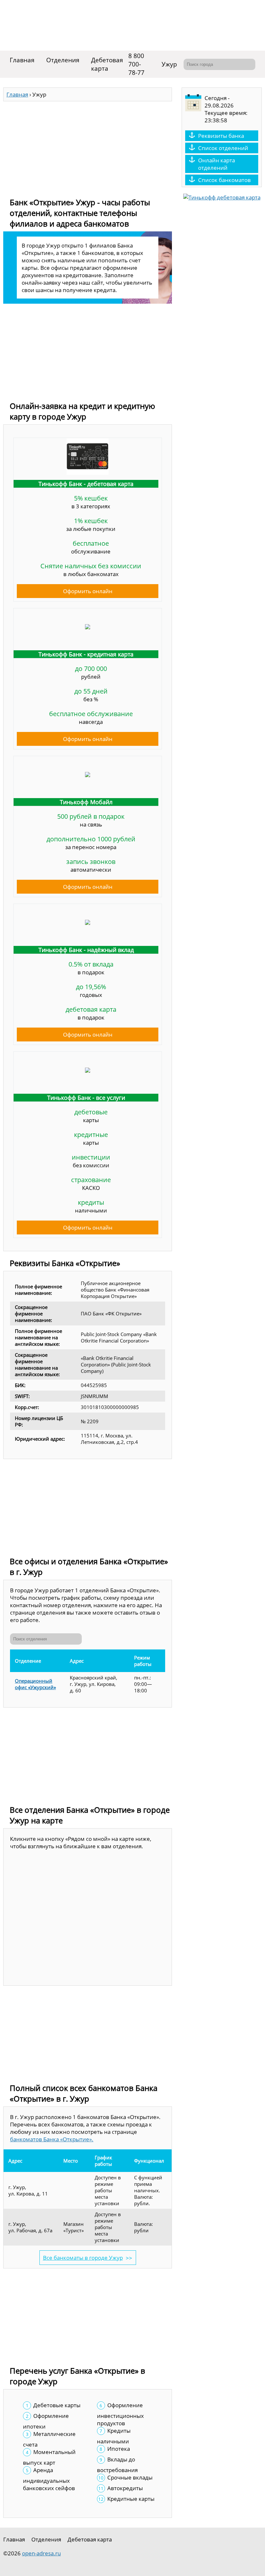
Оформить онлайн (88, 591)
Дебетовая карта (107, 64)
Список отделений (223, 148)
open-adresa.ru (41, 2553)
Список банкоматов (224, 180)
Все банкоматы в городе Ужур (83, 2258)
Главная (22, 60)
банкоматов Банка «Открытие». (52, 2139)
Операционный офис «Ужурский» (35, 1684)
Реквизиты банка (221, 136)
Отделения (63, 60)
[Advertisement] (88, 147)
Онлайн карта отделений (217, 164)
